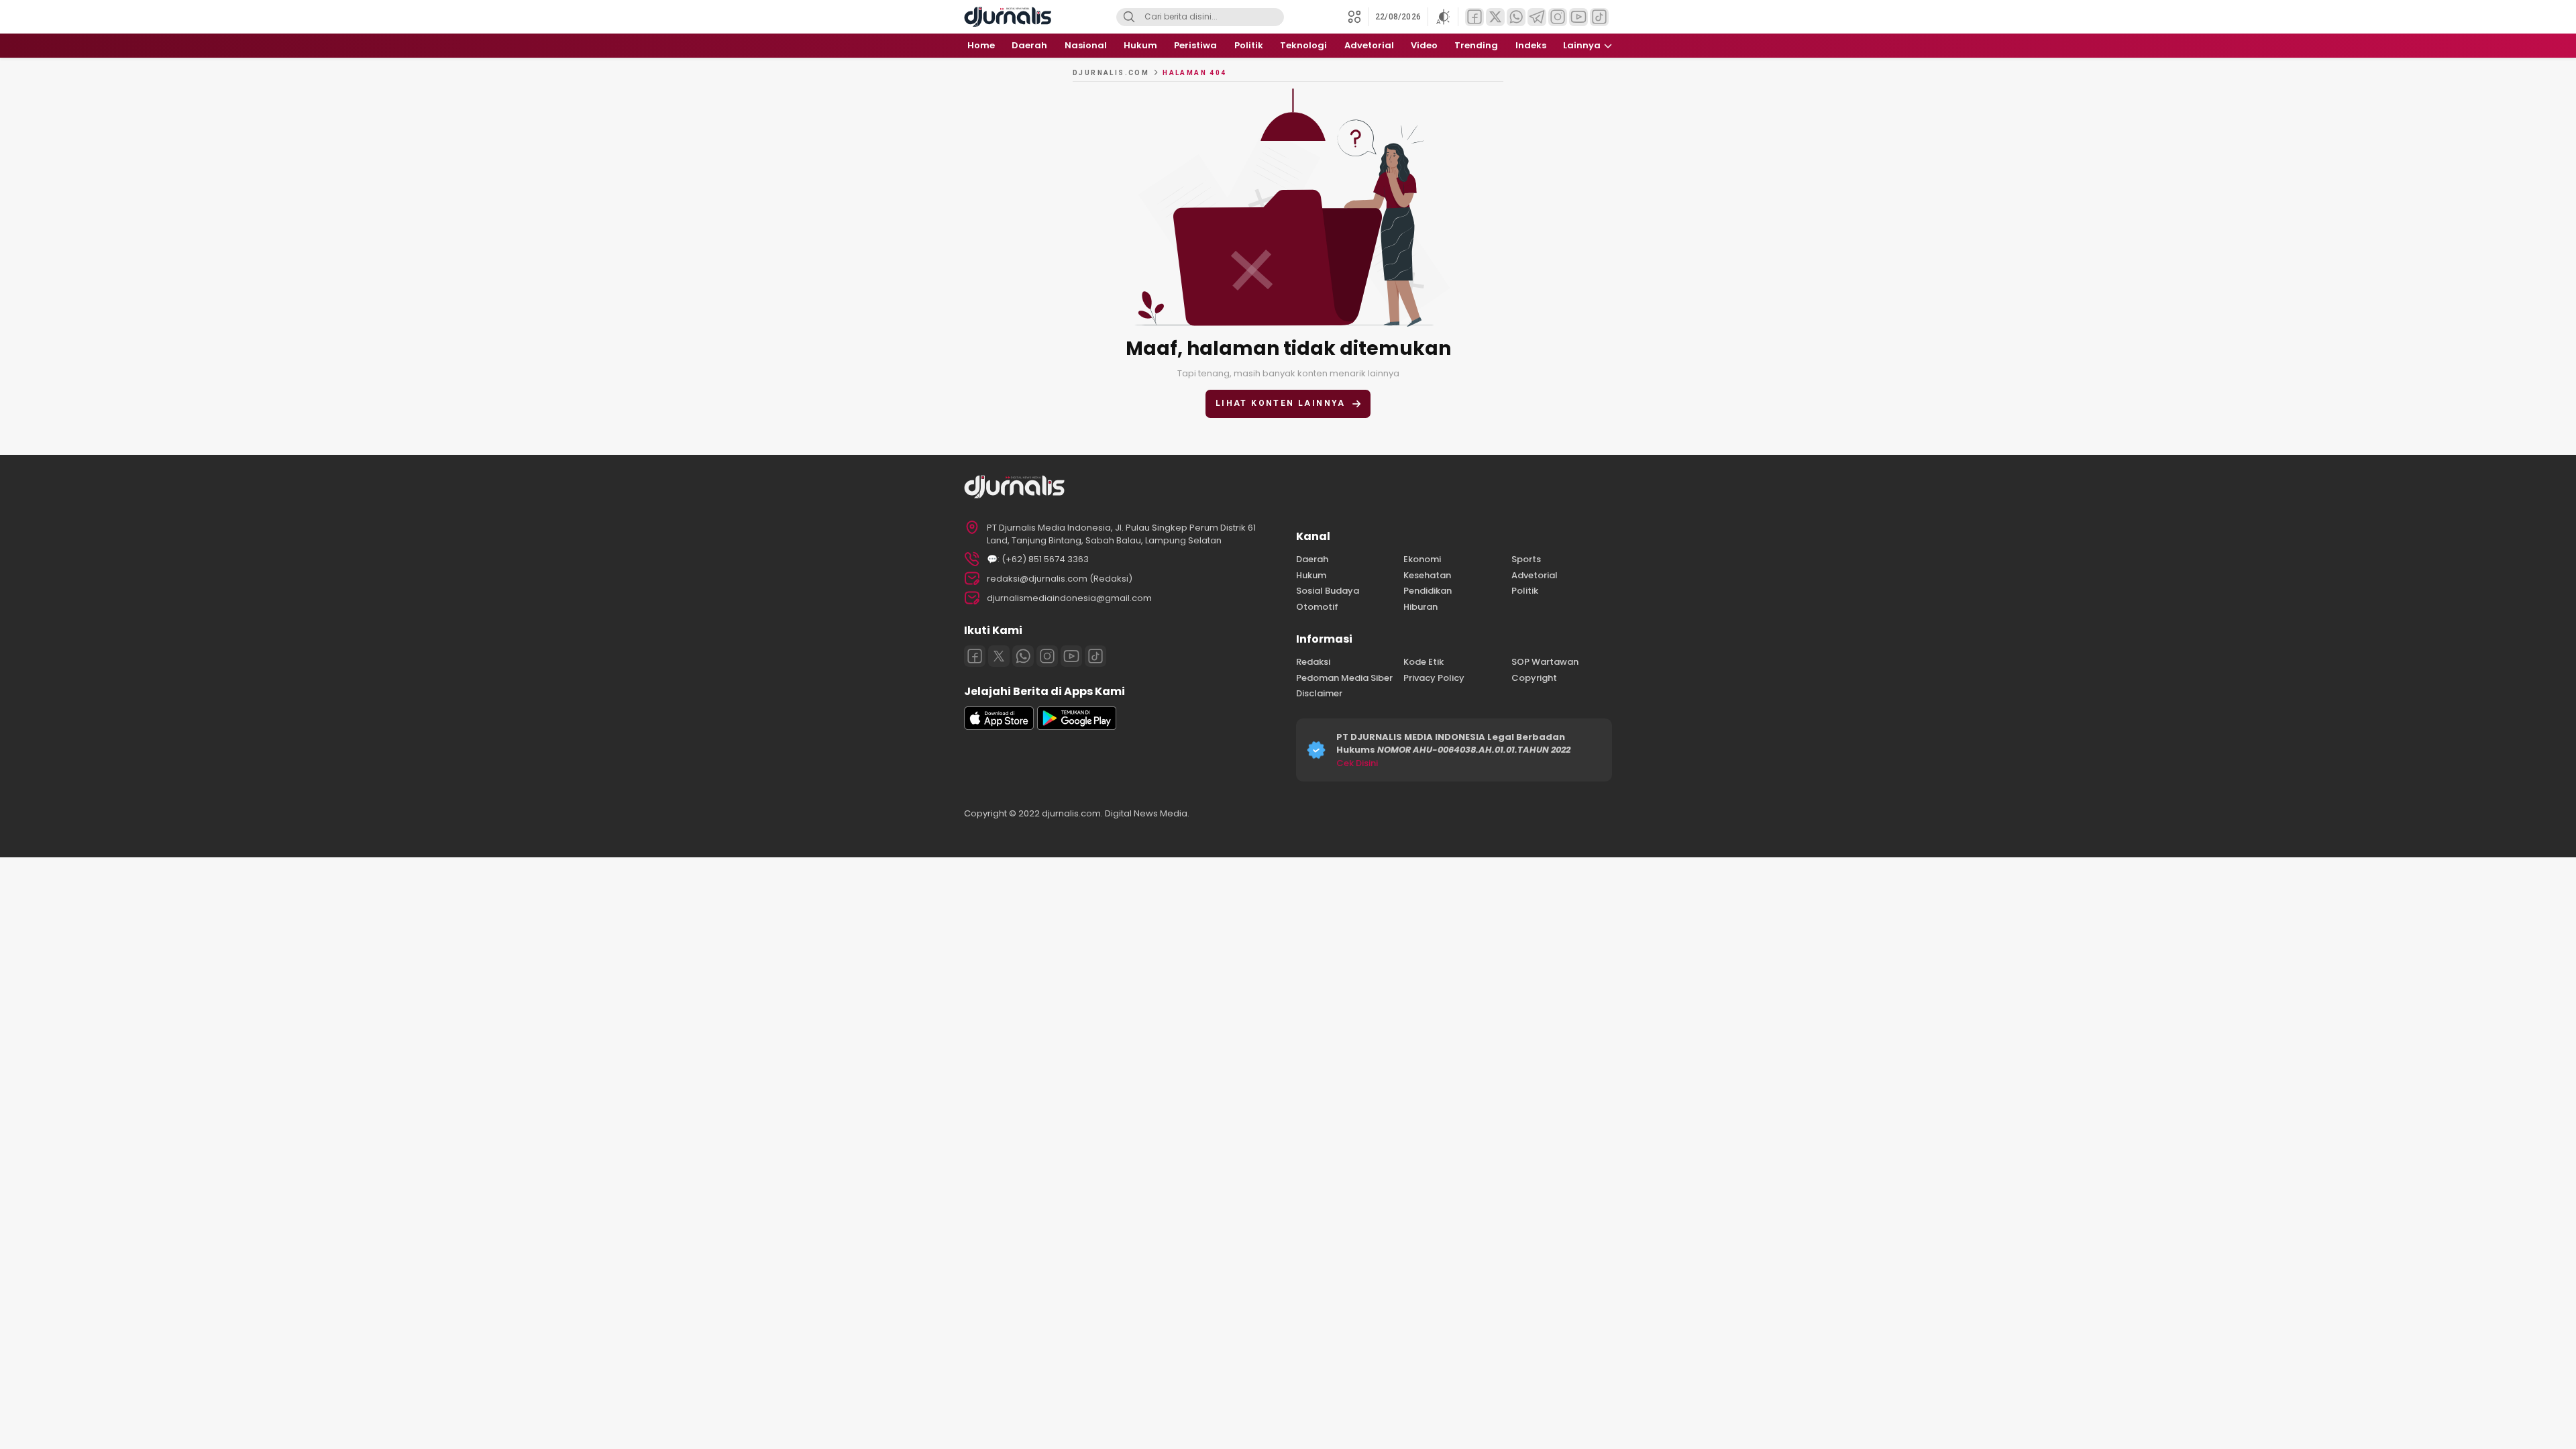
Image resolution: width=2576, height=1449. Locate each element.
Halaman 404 (1194, 73)
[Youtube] (1071, 656)
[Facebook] (975, 656)
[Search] (1129, 17)
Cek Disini (1357, 763)
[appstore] (999, 727)
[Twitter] (999, 656)
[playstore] (1077, 727)
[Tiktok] (1095, 656)
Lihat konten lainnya (1281, 403)
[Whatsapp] (1023, 656)
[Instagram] (1047, 656)
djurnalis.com (1111, 73)
